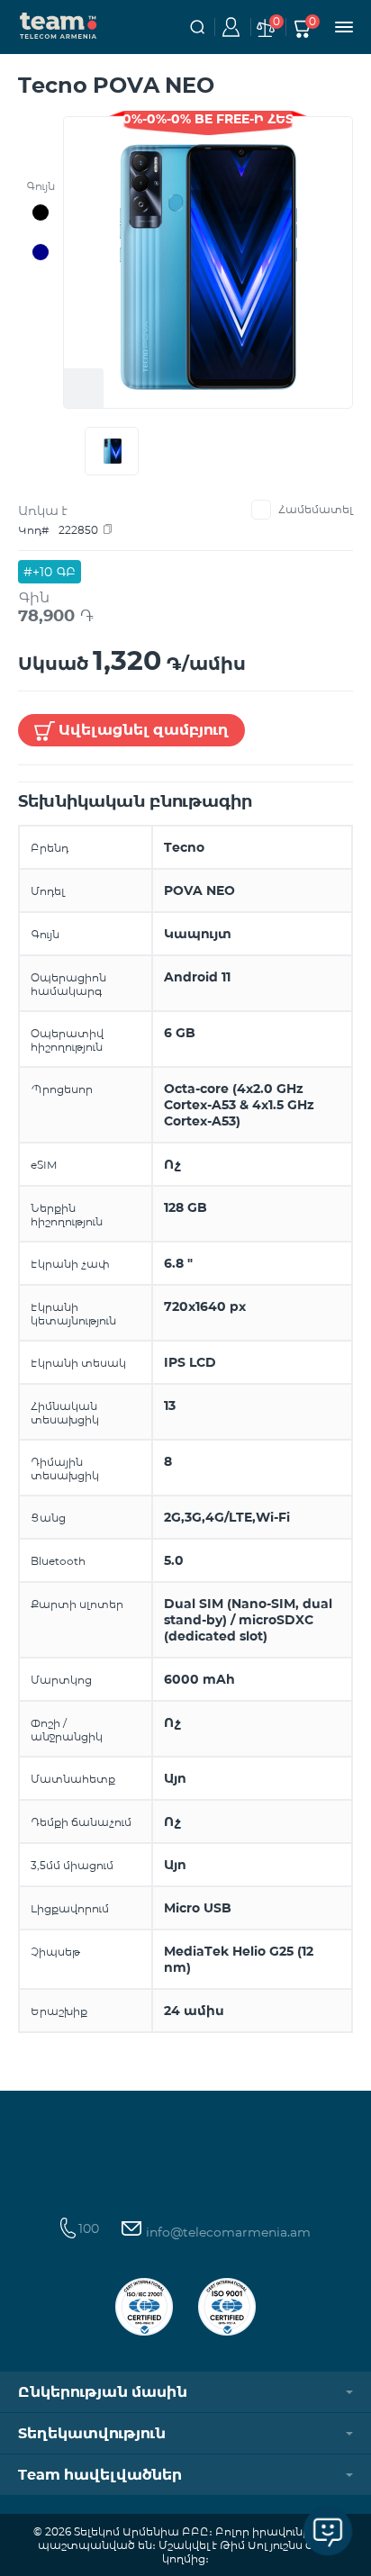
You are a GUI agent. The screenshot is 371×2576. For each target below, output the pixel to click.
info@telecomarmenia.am (226, 2232)
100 (89, 2228)
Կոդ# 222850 (58, 530)
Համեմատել (316, 509)
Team (59, 24)
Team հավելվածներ (100, 2475)
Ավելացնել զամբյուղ (144, 730)
